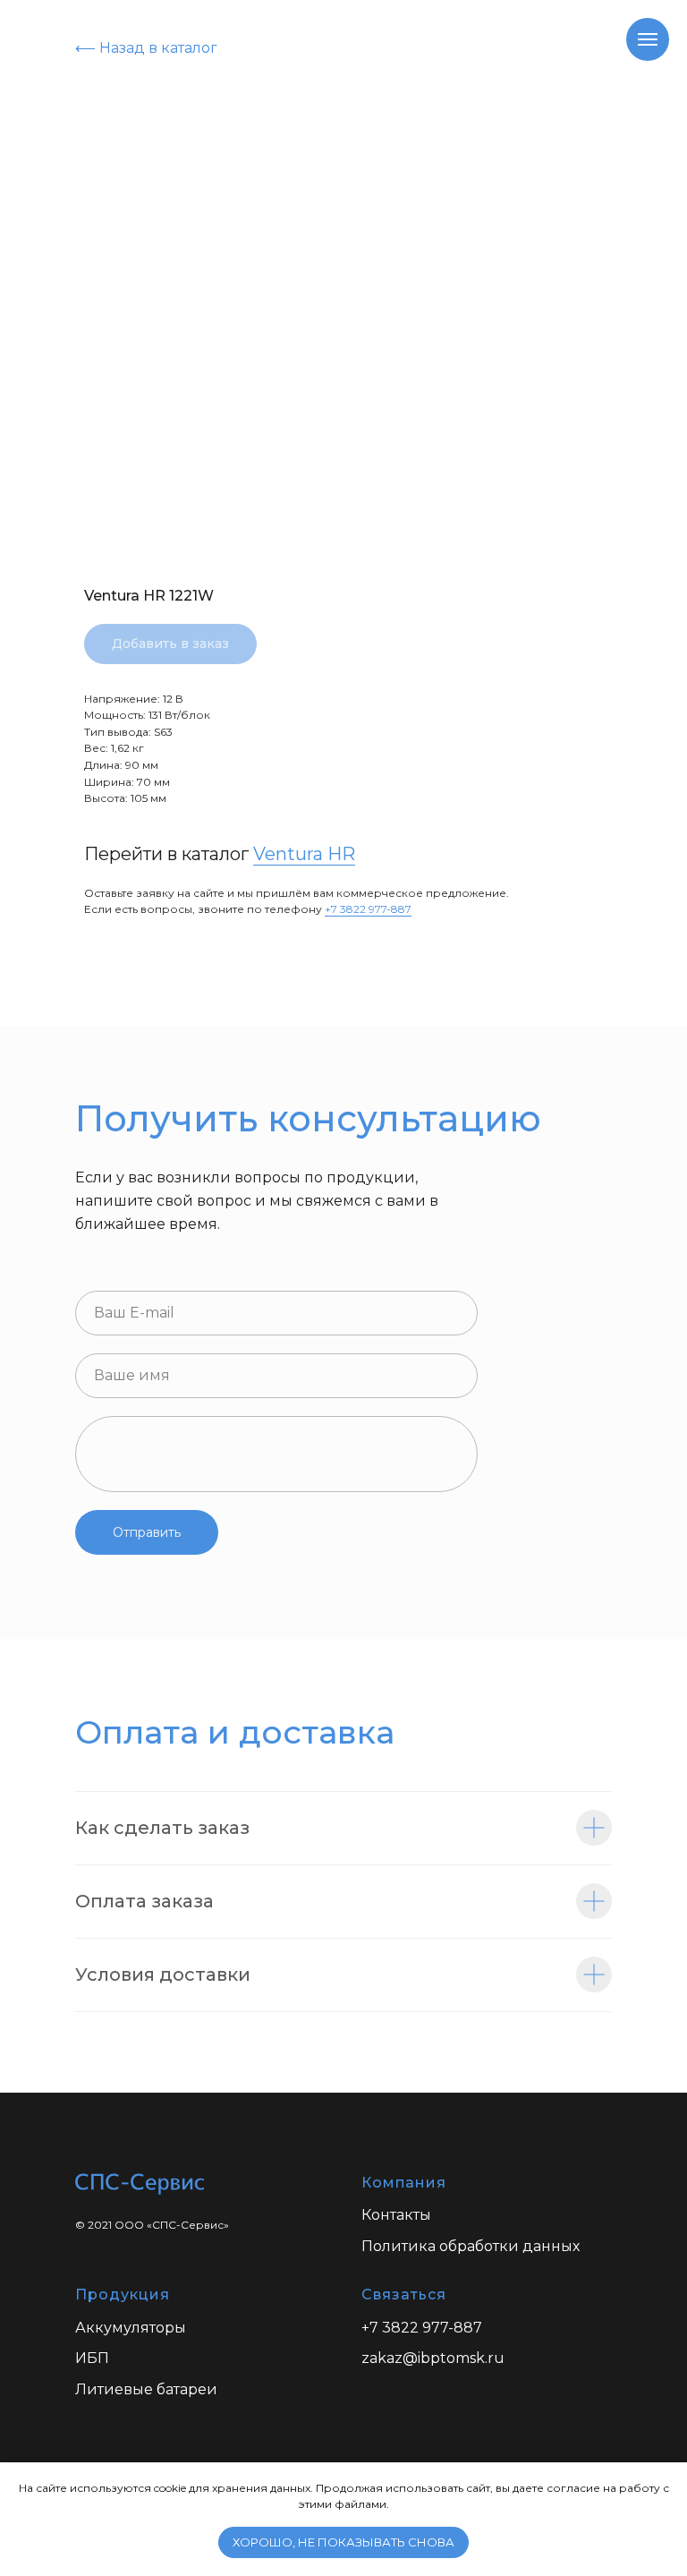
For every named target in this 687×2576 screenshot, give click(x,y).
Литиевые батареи (146, 2389)
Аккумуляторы (131, 2328)
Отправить (147, 1532)
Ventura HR (304, 854)
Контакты (396, 2215)
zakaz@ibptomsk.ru (433, 2358)
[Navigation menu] (648, 39)
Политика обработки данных (471, 2246)
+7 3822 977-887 (368, 909)
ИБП (92, 2358)
